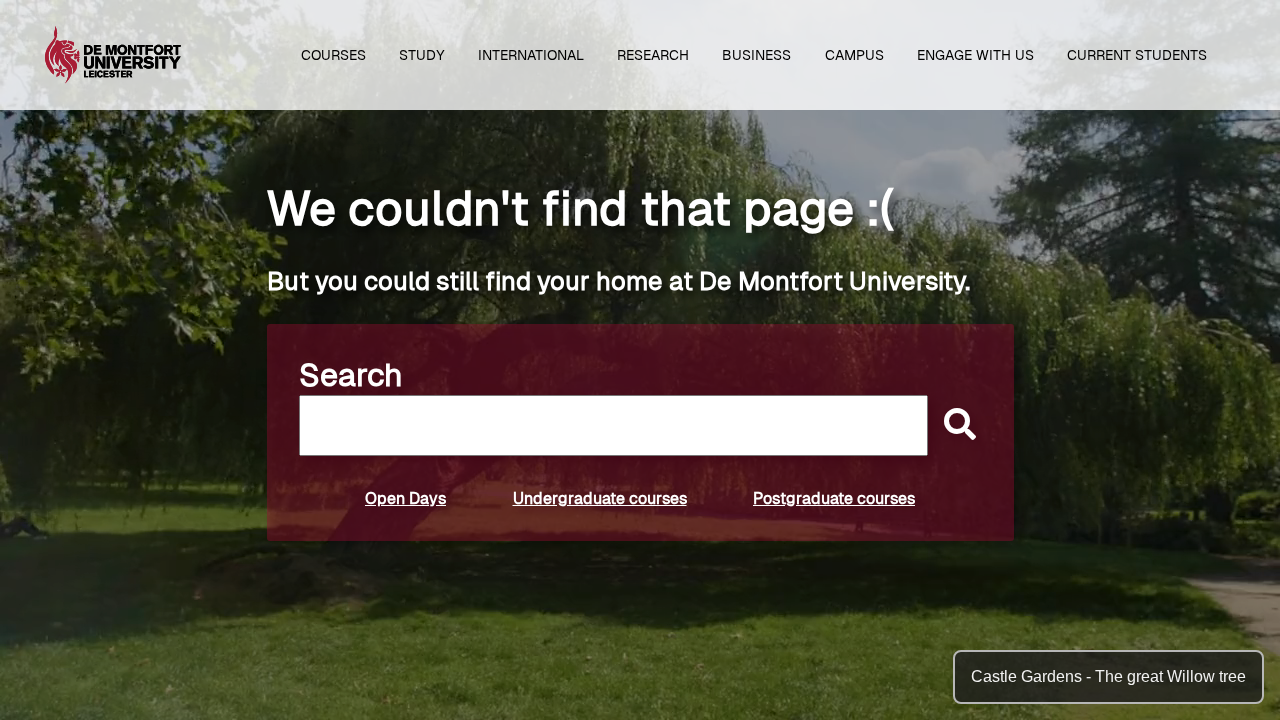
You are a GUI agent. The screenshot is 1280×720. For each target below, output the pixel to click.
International (531, 55)
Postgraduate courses (834, 498)
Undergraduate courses (600, 498)
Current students (1137, 55)
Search (351, 375)
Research (653, 55)
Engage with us (975, 55)
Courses (333, 55)
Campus (854, 55)
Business (756, 55)
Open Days (405, 498)
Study (422, 55)
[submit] (955, 425)
